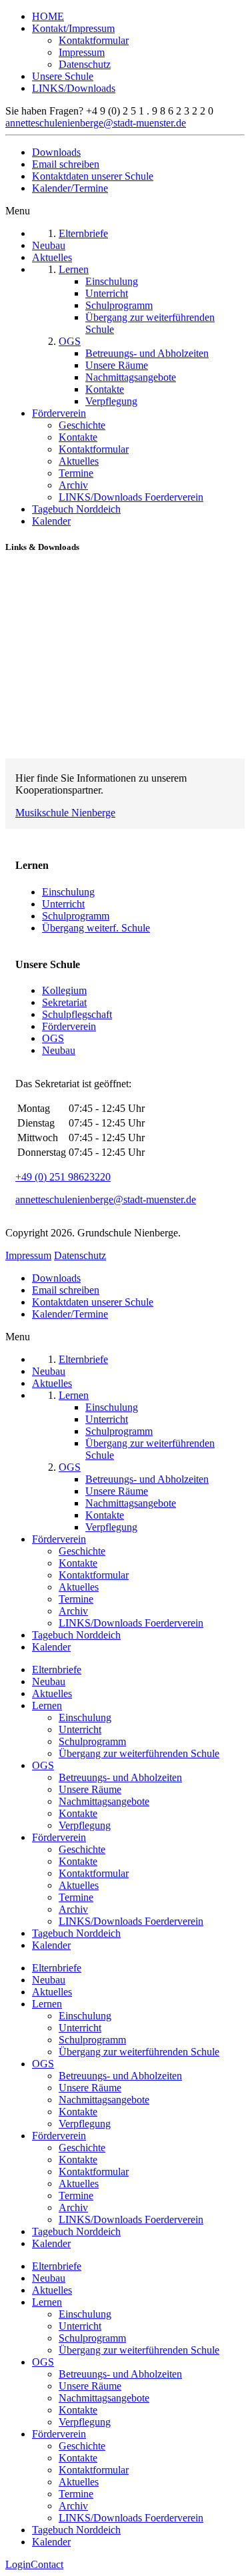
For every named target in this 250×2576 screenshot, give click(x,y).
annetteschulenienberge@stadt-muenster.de (96, 123)
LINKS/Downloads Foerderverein (131, 1921)
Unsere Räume (90, 1789)
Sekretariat (64, 1002)
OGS (53, 1038)
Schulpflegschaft (77, 1014)
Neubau (59, 1050)
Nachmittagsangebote (104, 1801)
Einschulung (68, 892)
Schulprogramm (76, 916)
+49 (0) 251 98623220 (63, 1177)
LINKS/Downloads (74, 88)
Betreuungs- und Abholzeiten (120, 1777)
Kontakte (78, 1813)
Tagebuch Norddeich (76, 1933)
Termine (76, 1897)
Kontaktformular (94, 40)
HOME (48, 16)
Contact (47, 2564)
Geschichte (82, 1849)
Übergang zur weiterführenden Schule (139, 1753)
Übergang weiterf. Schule (96, 928)
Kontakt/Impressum (73, 28)
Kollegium (64, 990)
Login (18, 2564)
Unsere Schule (63, 76)
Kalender (51, 1945)
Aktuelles (52, 1693)
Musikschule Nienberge (65, 813)
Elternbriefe (57, 1670)
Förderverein (69, 1026)
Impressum (82, 52)
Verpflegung (85, 1825)
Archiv (73, 1909)
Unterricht (63, 904)
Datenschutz (85, 64)
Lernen (47, 1705)
